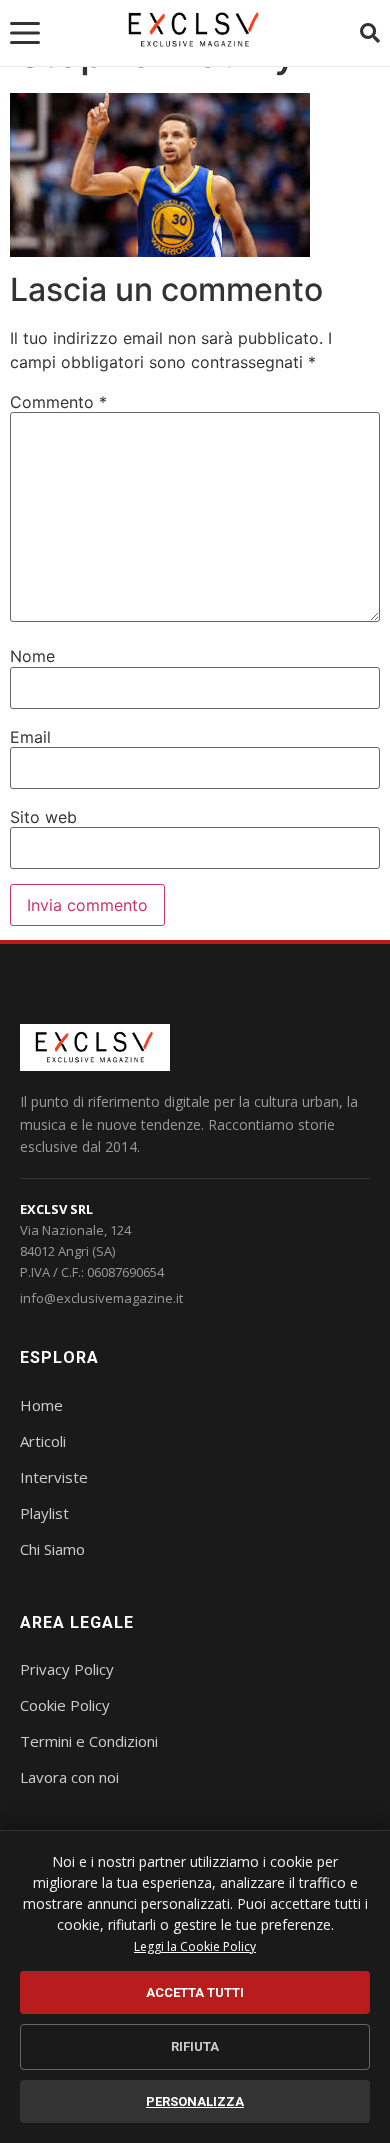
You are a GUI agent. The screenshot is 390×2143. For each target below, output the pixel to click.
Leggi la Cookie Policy (195, 1946)
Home (41, 1405)
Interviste (54, 1477)
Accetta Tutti (195, 1992)
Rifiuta (195, 2046)
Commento (58, 402)
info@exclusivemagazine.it (101, 1298)
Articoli (43, 1441)
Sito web (43, 817)
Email (30, 737)
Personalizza (195, 2101)
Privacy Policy (67, 1669)
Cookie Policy (65, 1705)
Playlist (44, 1513)
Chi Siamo (52, 1549)
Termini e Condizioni (89, 1741)
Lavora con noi (69, 1777)
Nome (32, 656)
